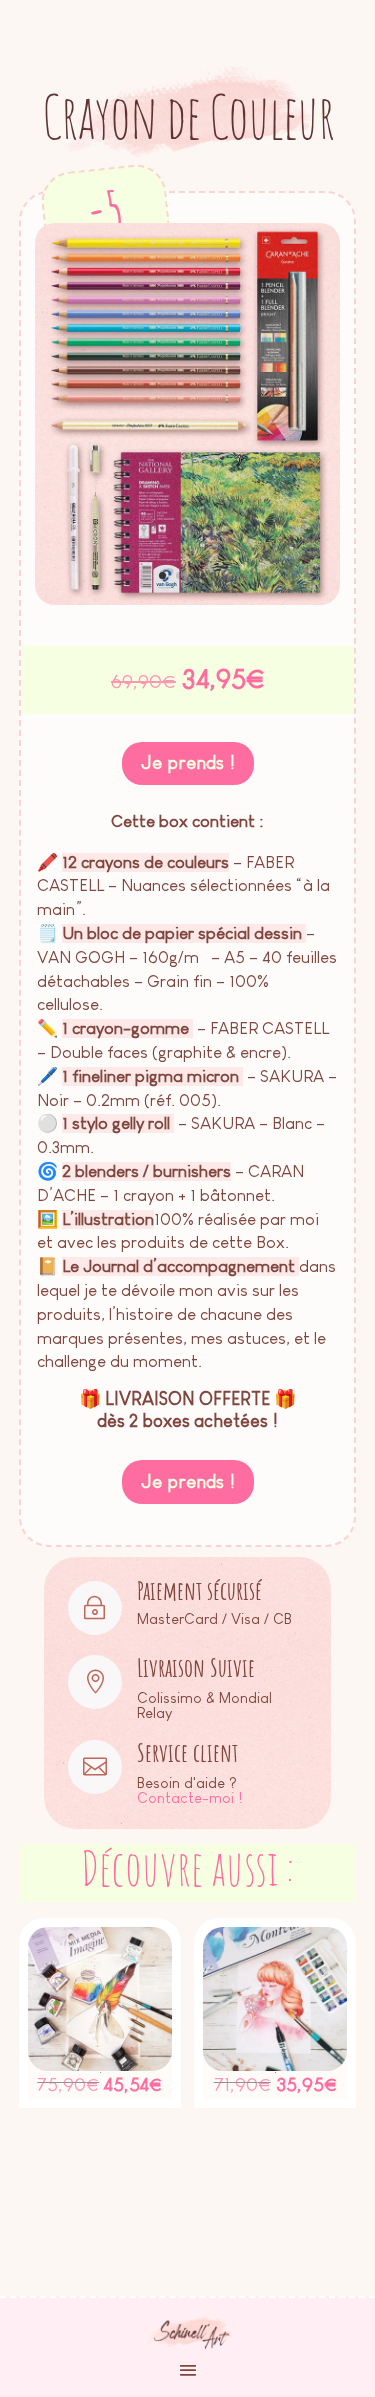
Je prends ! (188, 762)
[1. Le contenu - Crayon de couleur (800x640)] (188, 600)
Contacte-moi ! (189, 1797)
